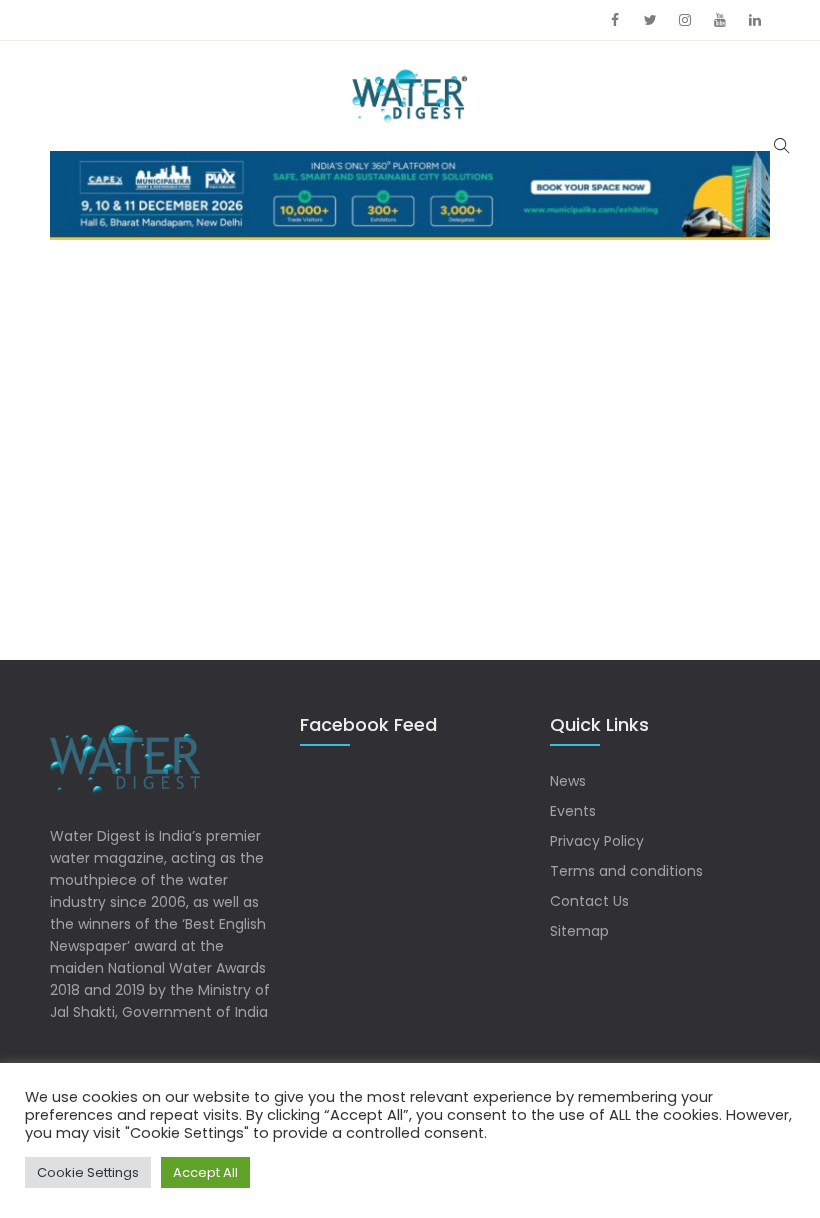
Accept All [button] (205, 1172)
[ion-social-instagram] (685, 20)
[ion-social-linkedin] (755, 20)
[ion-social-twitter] (650, 20)
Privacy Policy (597, 841)
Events (573, 811)
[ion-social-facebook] (615, 20)
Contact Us (589, 901)
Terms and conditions (626, 871)
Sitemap (579, 931)
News (568, 781)
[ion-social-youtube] (720, 20)
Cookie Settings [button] (88, 1172)
